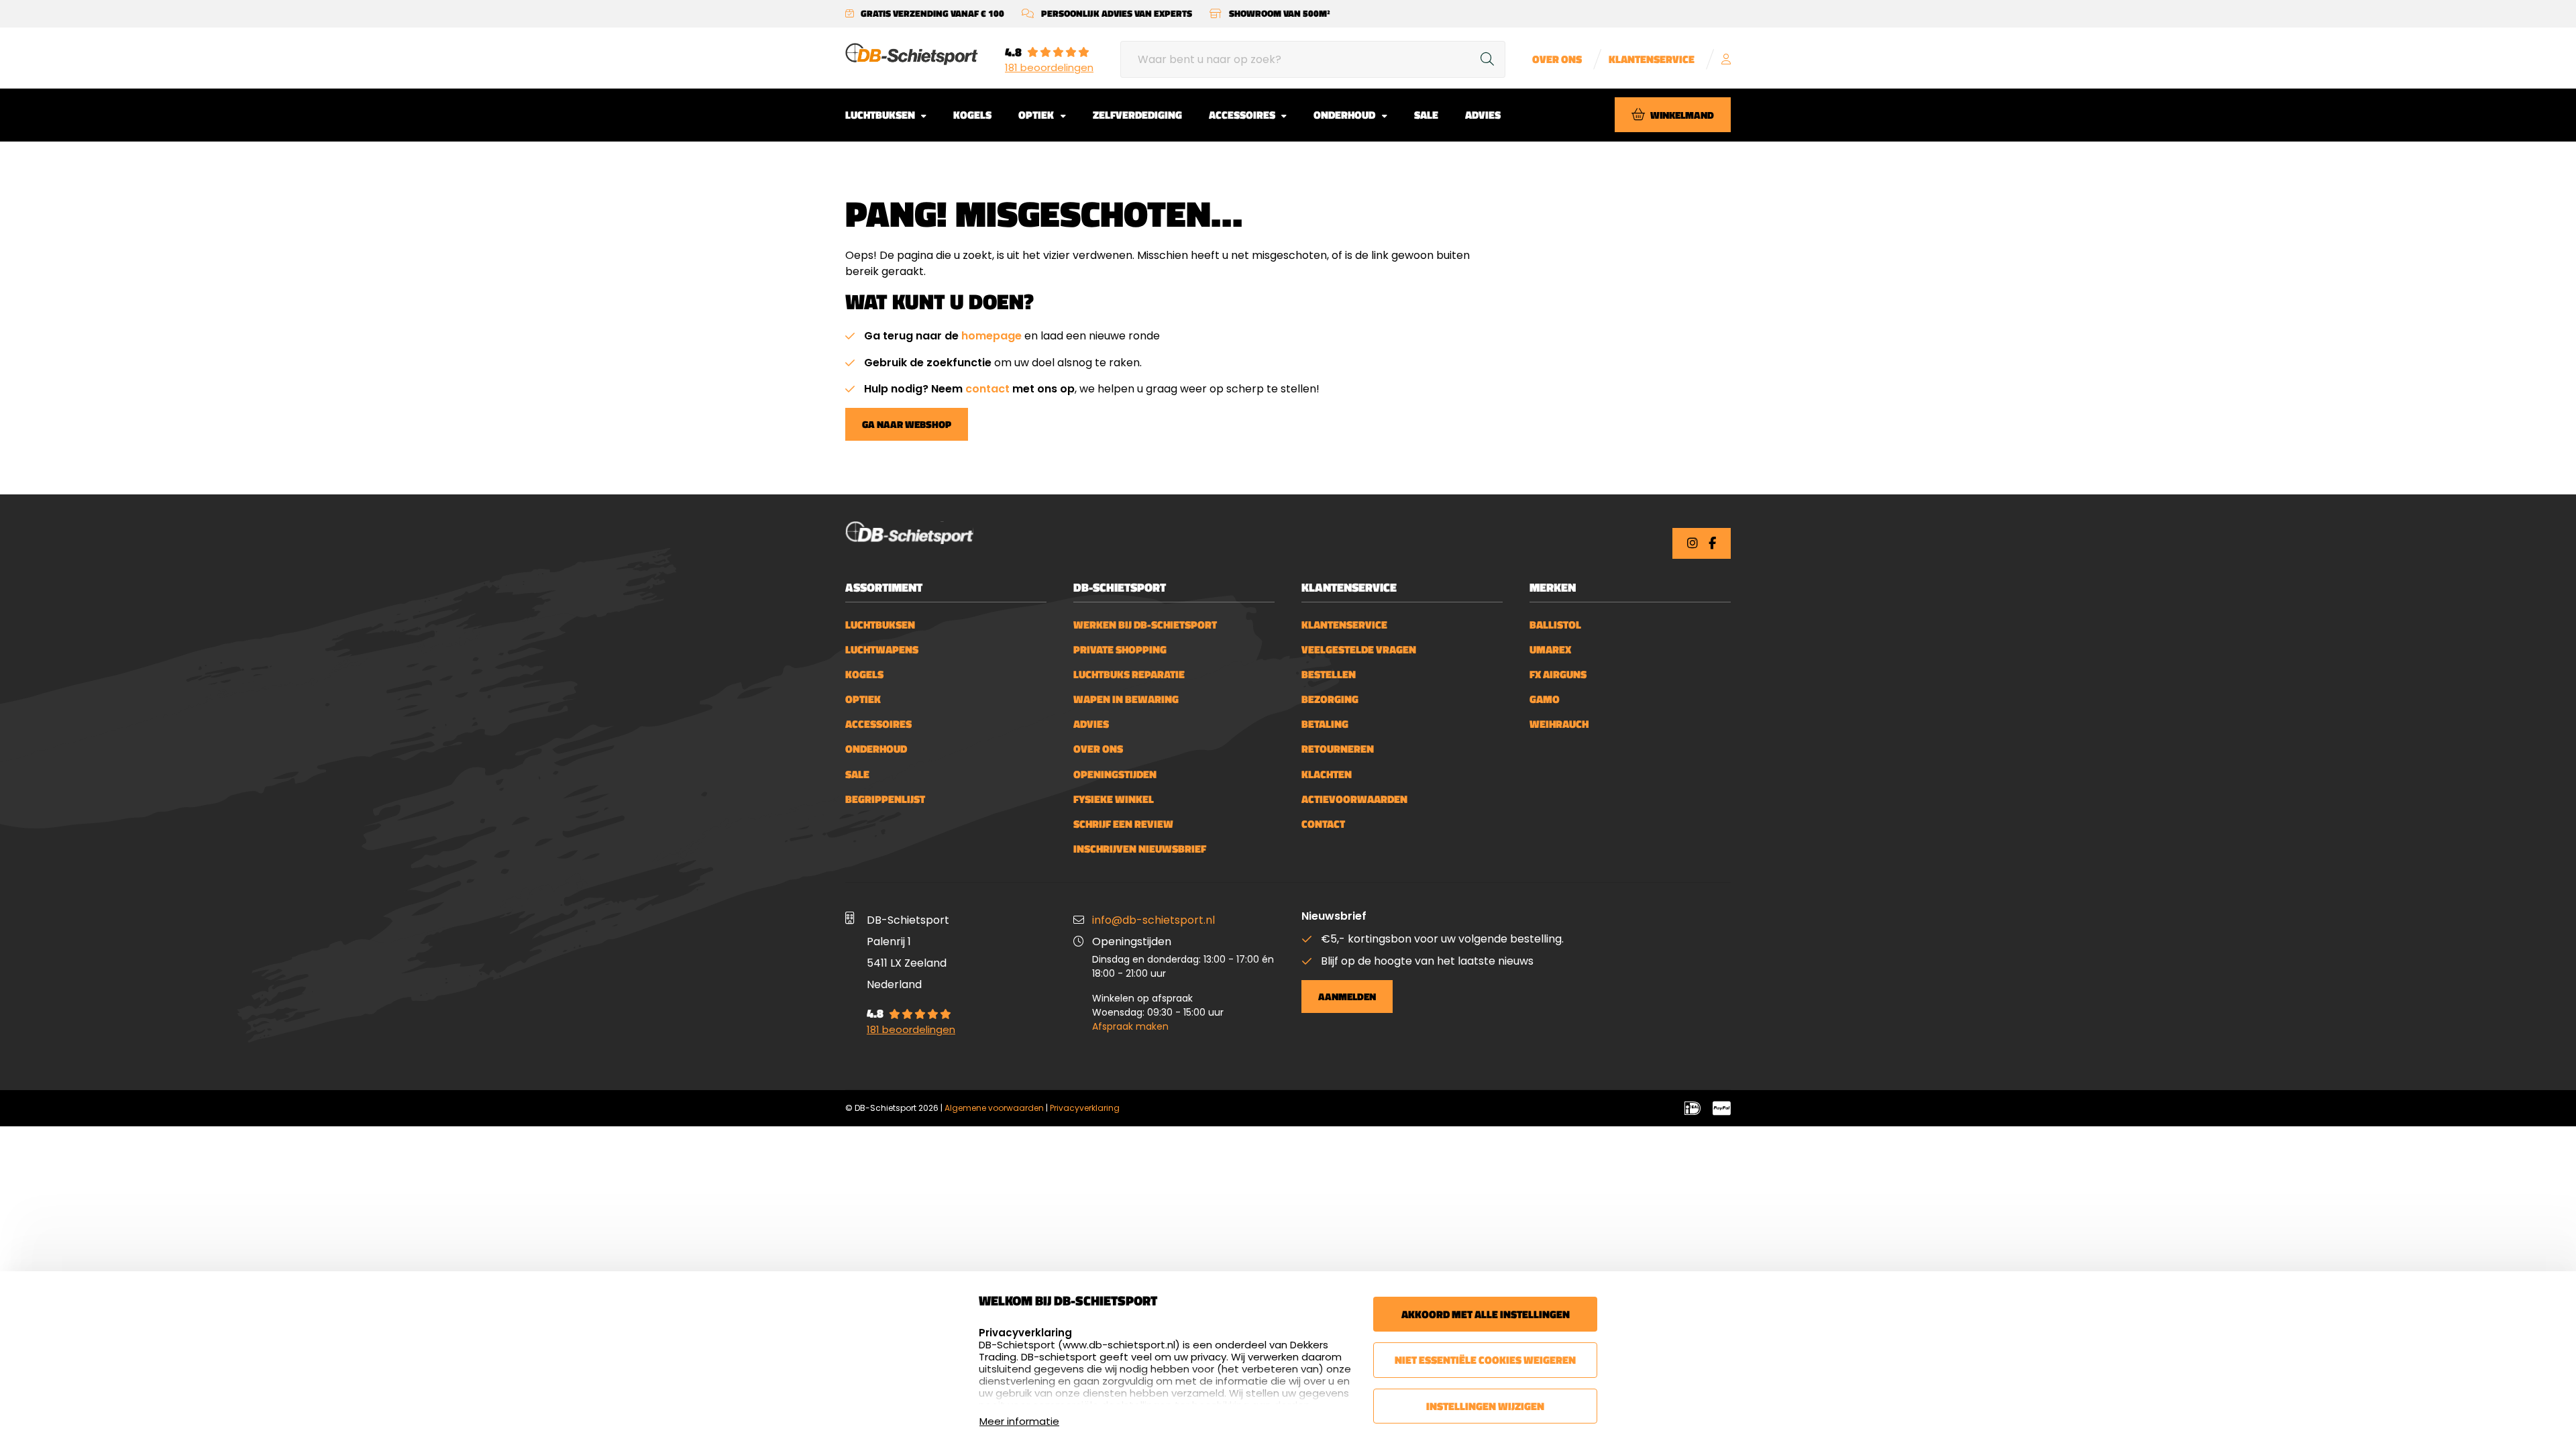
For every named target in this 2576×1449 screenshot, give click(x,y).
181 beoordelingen (1049, 68)
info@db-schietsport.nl (1153, 920)
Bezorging (1330, 699)
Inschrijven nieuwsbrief (1140, 849)
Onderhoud (1345, 115)
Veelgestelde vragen (1359, 650)
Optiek (1037, 115)
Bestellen (1329, 675)
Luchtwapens (882, 650)
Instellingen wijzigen (1485, 1406)
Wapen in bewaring (1126, 699)
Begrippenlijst (885, 799)
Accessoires (1243, 115)
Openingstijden (1115, 774)
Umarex (1550, 650)
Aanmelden (1347, 997)
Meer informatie (1019, 1421)
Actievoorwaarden (1354, 799)
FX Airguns (1558, 675)
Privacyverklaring (1085, 1108)
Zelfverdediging (1137, 115)
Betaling (1325, 724)
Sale (1426, 115)
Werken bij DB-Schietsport (1145, 625)
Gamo (1545, 699)
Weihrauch (1559, 724)
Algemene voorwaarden (994, 1108)
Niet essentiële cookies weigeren (1485, 1360)
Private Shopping (1120, 650)
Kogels (972, 115)
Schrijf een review (1123, 824)
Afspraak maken (1130, 1026)
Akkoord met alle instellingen (1486, 1314)
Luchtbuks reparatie (1129, 675)
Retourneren (1338, 749)
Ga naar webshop (907, 424)
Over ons (1557, 59)
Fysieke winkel (1114, 799)
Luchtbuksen (881, 115)
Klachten (1327, 774)
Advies (1483, 115)
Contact (1323, 824)
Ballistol (1555, 625)
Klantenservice (1652, 59)
